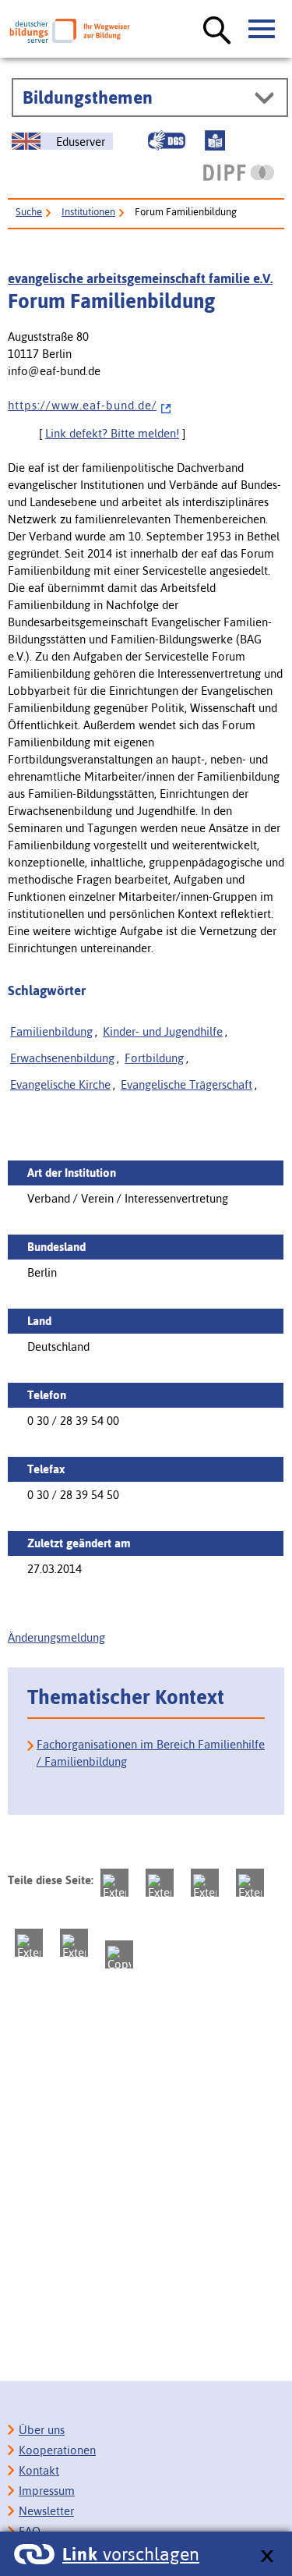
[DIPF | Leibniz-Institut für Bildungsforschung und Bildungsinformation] (239, 172)
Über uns (42, 2430)
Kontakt (39, 2470)
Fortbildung (154, 1058)
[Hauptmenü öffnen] (262, 30)
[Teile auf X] (205, 1883)
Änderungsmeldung (56, 1637)
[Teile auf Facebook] (160, 1883)
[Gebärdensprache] (167, 140)
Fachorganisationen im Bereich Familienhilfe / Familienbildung (151, 1753)
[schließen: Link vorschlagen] (267, 2557)
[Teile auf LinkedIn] (29, 1943)
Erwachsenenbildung (62, 1058)
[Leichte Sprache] (215, 140)
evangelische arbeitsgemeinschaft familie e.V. (140, 278)
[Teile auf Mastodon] (114, 1883)
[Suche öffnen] (217, 31)
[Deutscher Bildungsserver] (70, 31)
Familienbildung (51, 1031)
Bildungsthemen (88, 97)
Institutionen (88, 212)
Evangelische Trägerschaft (186, 1084)
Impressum (47, 2491)
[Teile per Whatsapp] (250, 1883)
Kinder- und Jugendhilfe (163, 1031)
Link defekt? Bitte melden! (112, 433)
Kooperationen (57, 2450)
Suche (29, 212)
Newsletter (46, 2511)
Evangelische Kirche (60, 1084)
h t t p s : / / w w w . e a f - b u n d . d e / (82, 405)
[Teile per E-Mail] (74, 1943)
